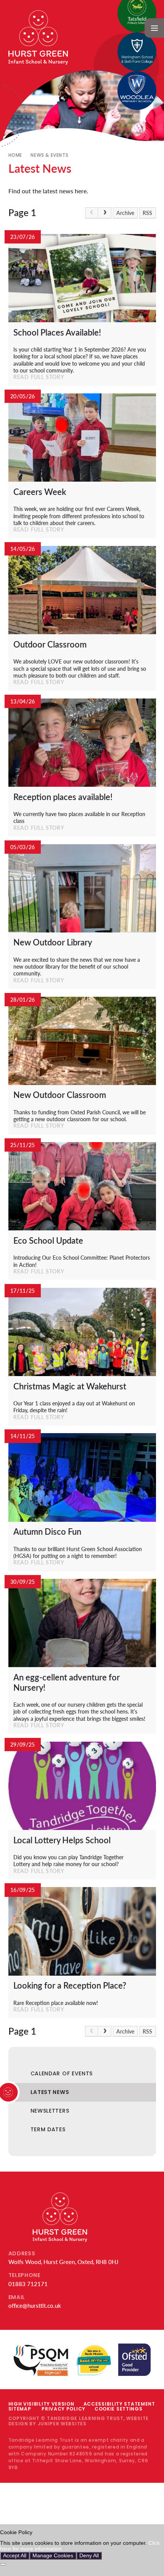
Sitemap (20, 2409)
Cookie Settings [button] (119, 2409)
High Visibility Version (41, 2404)
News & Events (49, 155)
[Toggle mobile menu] (154, 28)
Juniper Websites (62, 2424)
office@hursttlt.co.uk (35, 2306)
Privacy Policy (64, 2409)
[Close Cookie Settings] (3, 2564)
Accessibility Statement (119, 2404)
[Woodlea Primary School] (137, 91)
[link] (92, 213)
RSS (147, 213)
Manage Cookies (53, 2556)
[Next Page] (105, 213)
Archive (125, 213)
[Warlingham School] (137, 52)
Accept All (15, 2556)
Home (15, 155)
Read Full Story (39, 377)
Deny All (89, 2556)
